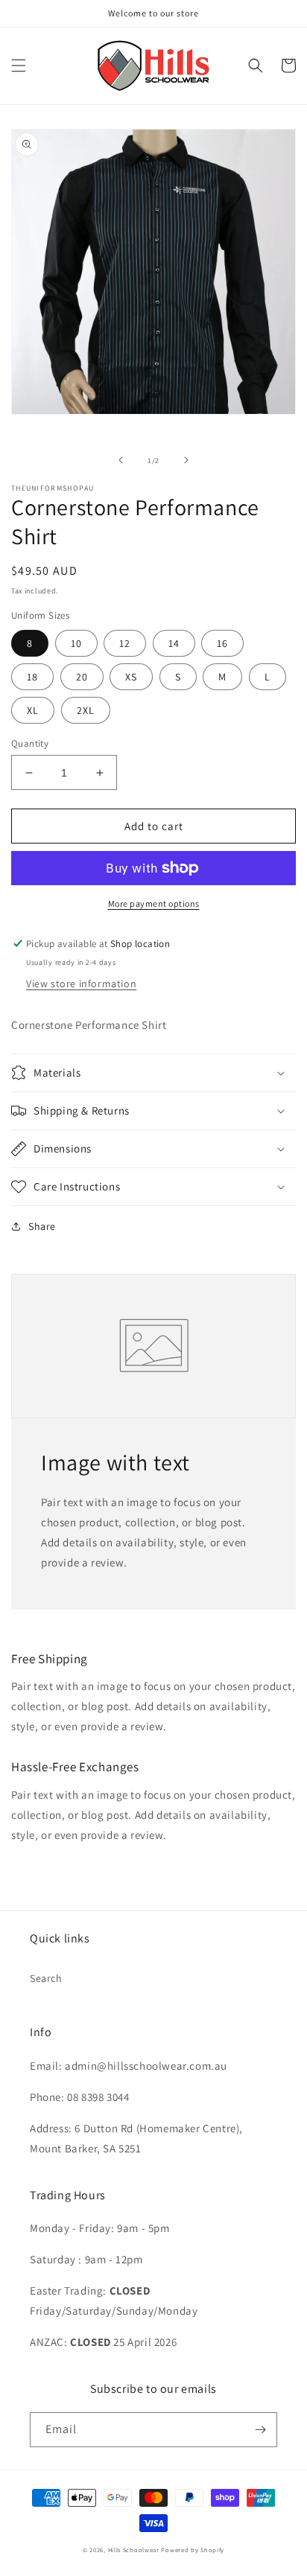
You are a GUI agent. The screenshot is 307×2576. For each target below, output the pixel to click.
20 (82, 677)
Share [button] (42, 1226)
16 (222, 643)
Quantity (30, 743)
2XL (86, 710)
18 (32, 677)
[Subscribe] (260, 2430)
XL (33, 710)
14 (174, 643)
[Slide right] (186, 460)
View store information (81, 983)
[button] (19, 66)
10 (76, 643)
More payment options (154, 903)
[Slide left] (121, 460)
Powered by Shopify (193, 2550)
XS (131, 677)
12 (125, 643)
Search (46, 1978)
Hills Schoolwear (134, 2550)
